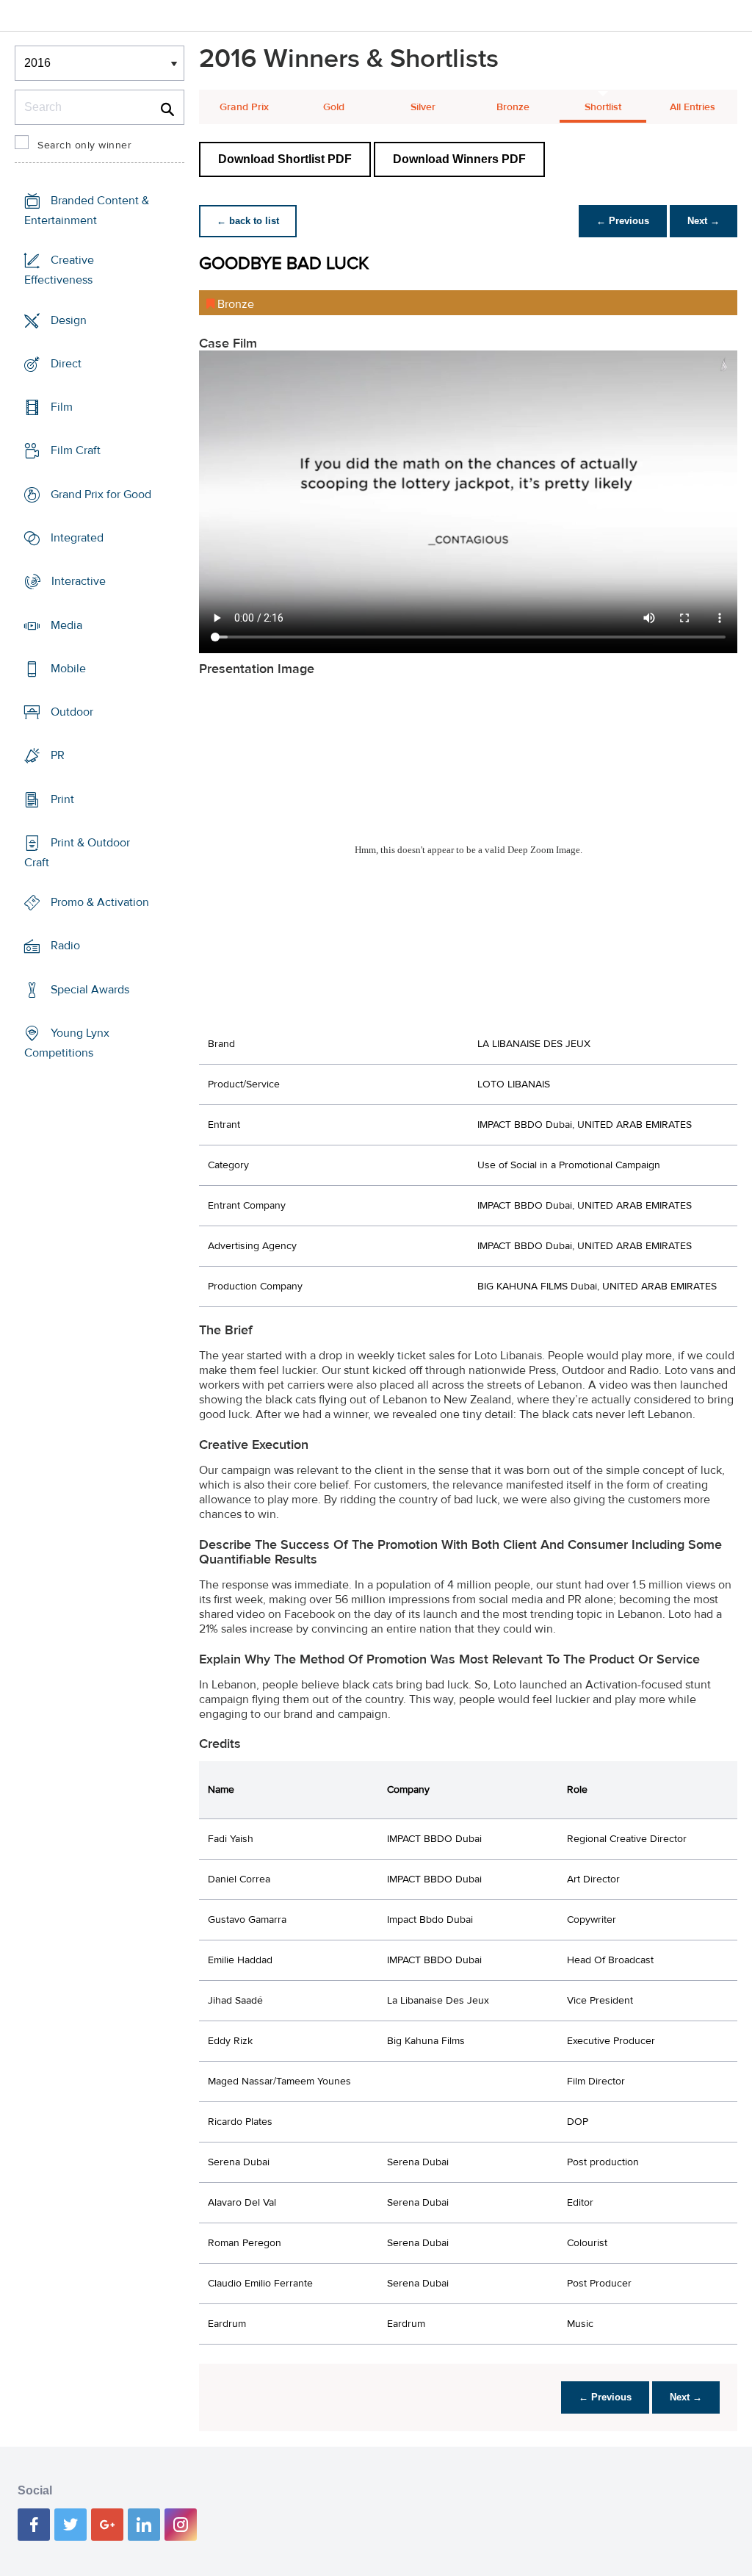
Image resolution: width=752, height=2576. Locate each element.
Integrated (77, 538)
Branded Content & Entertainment (87, 211)
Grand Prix (244, 107)
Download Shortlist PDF (285, 159)
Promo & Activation (100, 902)
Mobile (68, 669)
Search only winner (84, 145)
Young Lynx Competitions (67, 1043)
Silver (423, 107)
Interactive (79, 581)
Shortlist (603, 107)
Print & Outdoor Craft (77, 853)
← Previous (623, 221)
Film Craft (76, 450)
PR (58, 755)
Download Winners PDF (459, 159)
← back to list (248, 221)
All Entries (693, 107)
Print (62, 799)
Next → (704, 221)
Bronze (513, 107)
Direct (66, 364)
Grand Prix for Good (101, 494)
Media (66, 625)
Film (62, 407)
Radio (65, 946)
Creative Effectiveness (59, 270)
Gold (334, 107)
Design (69, 320)
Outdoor (72, 712)
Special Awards (90, 990)
